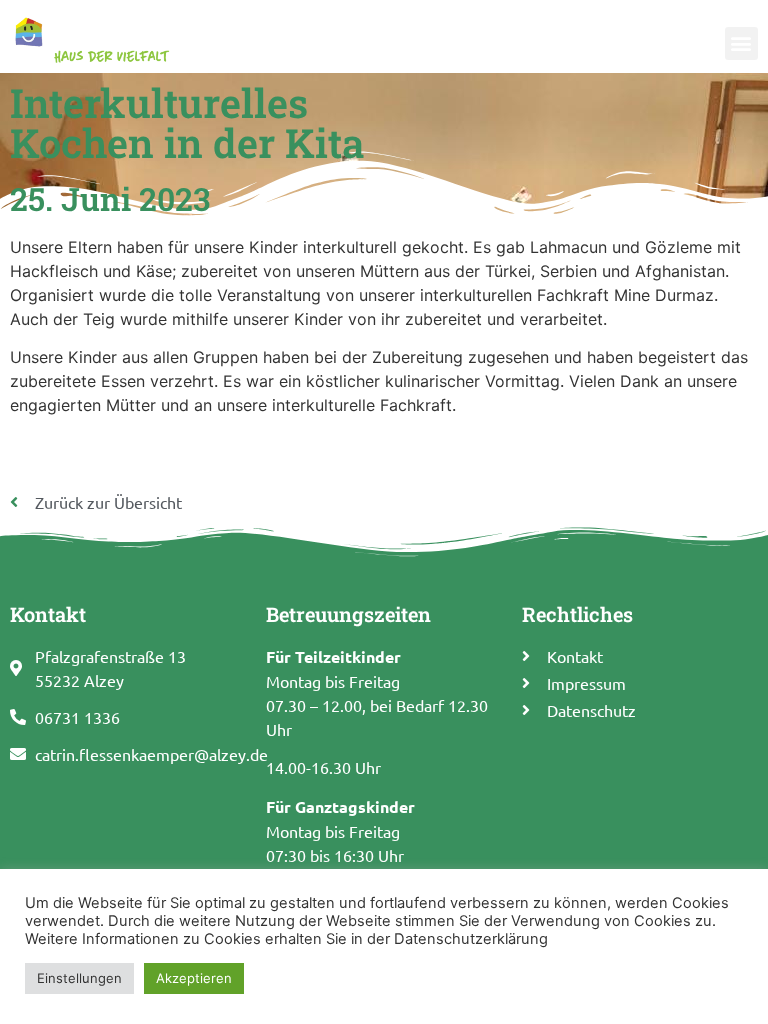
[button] (741, 43)
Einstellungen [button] (79, 978)
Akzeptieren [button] (194, 978)
